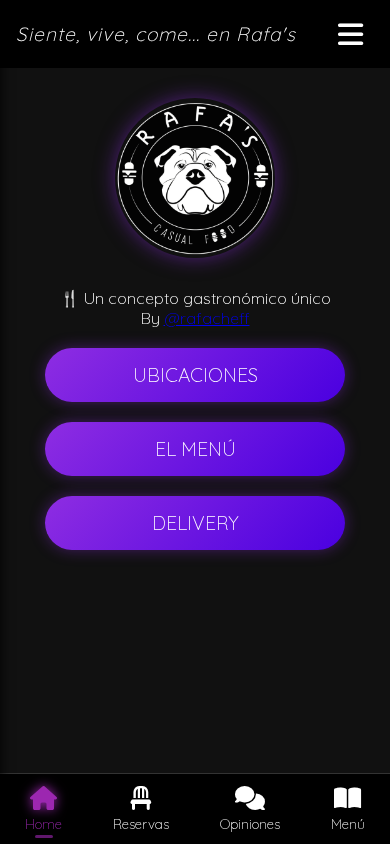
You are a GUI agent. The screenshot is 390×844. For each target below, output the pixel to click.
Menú (348, 823)
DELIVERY (195, 523)
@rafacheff (207, 318)
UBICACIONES (195, 375)
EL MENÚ (195, 449)
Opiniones (250, 823)
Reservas (141, 823)
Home (43, 823)
